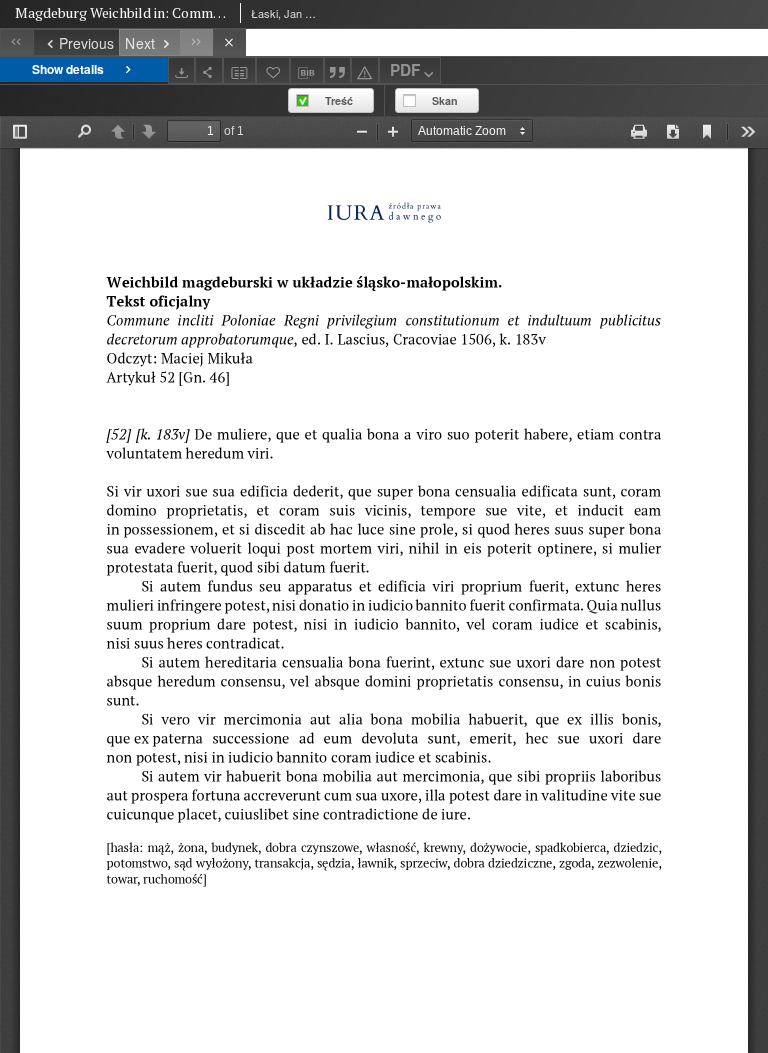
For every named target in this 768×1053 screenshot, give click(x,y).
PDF (405, 70)
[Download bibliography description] (307, 71)
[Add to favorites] (273, 70)
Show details (68, 69)
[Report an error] (365, 70)
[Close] (229, 42)
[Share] (209, 70)
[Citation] (338, 70)
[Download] (182, 70)
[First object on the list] (16, 42)
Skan (445, 100)
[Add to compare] (240, 70)
